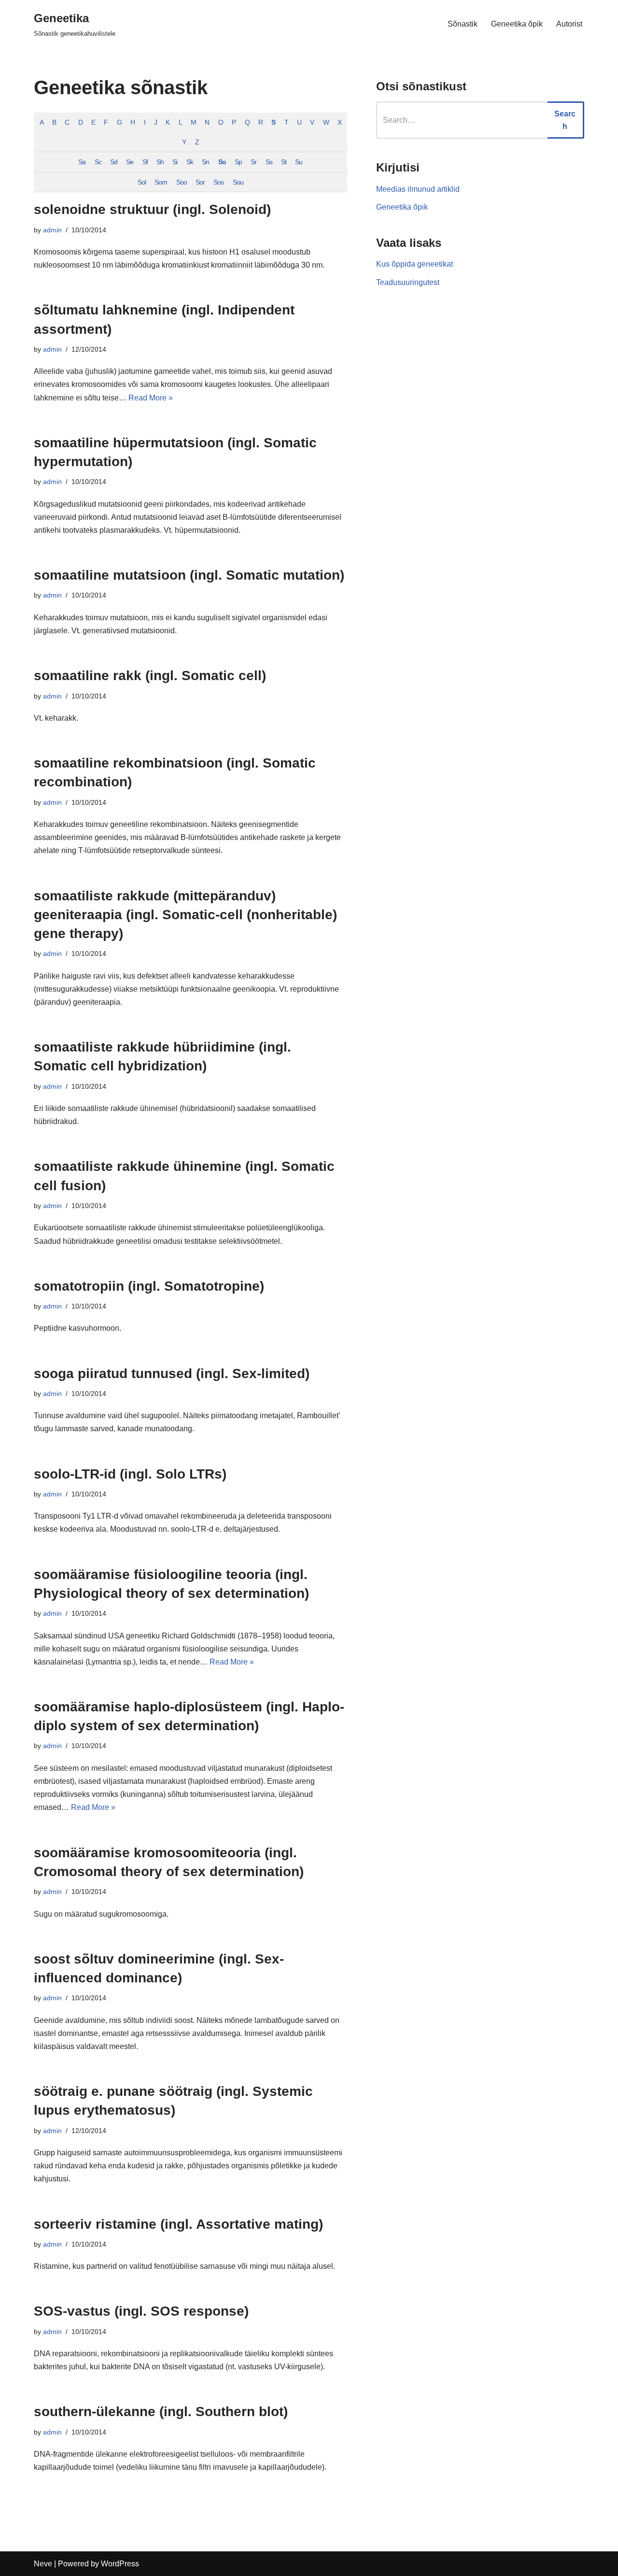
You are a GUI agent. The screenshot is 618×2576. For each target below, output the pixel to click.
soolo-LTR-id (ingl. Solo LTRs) (130, 1474)
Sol (142, 182)
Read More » (151, 398)
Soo (182, 182)
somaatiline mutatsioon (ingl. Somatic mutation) (189, 575)
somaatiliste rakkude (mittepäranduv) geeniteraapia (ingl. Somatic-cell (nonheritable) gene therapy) (185, 915)
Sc (98, 162)
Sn (205, 162)
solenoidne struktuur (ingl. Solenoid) (152, 209)
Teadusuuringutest (408, 282)
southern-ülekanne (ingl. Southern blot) (161, 2412)
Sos (218, 182)
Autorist (569, 24)
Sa (82, 162)
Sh (160, 162)
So (222, 162)
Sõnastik (463, 24)
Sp (238, 162)
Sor (200, 182)
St (284, 162)
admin (52, 230)
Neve (43, 2564)
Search (565, 120)
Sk (190, 162)
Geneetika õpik (517, 24)
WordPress (120, 2564)
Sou (238, 182)
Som (161, 182)
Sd (114, 162)
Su (299, 162)
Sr (253, 162)
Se (130, 162)
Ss (269, 162)
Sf (145, 162)
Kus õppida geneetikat (414, 264)
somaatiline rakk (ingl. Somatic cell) (150, 676)
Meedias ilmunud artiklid (418, 189)
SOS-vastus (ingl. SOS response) (141, 2311)
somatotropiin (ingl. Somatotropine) (149, 1286)
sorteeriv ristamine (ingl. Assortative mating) (178, 2224)
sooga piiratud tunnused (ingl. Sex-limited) (172, 1373)
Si (175, 162)
